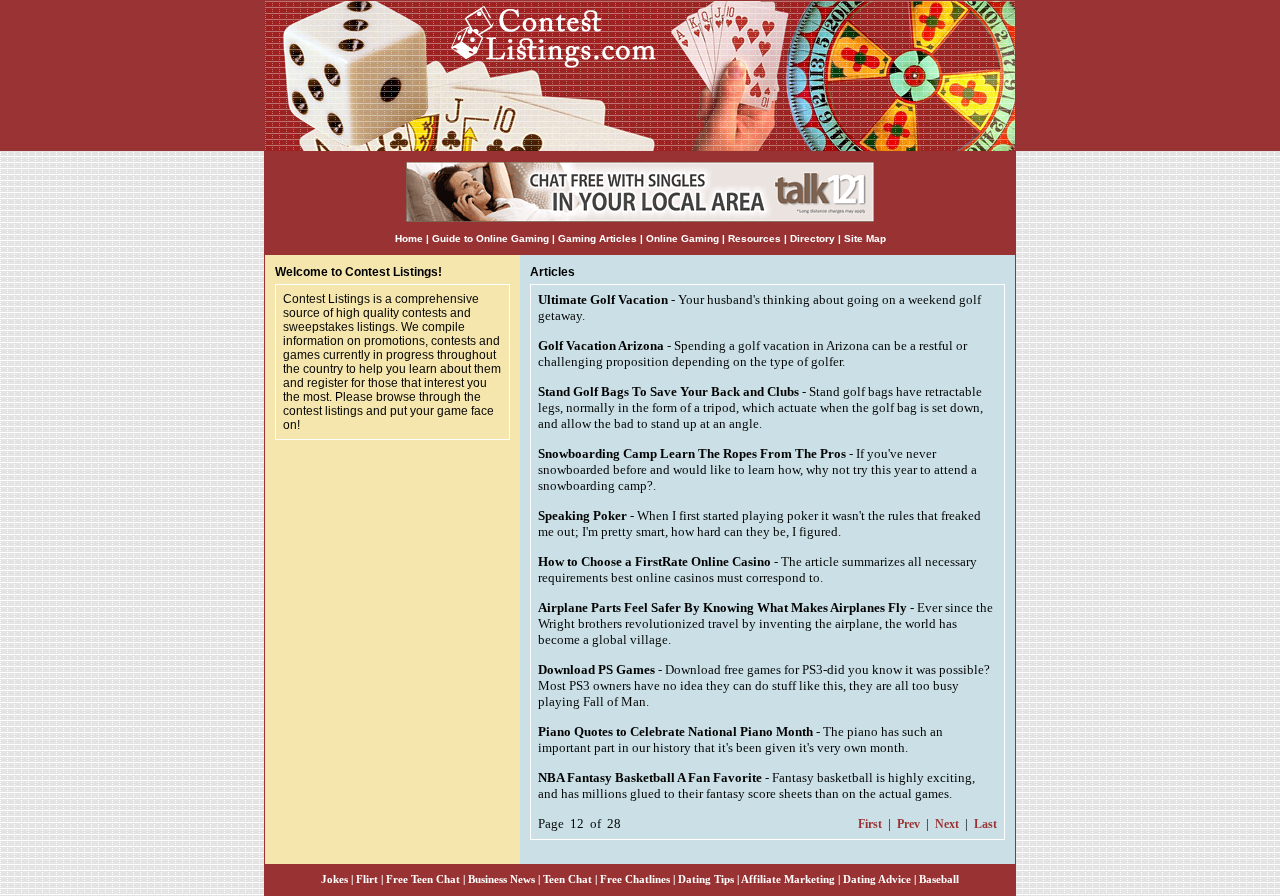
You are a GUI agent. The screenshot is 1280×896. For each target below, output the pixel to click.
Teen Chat (567, 879)
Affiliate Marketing (788, 879)
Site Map (865, 238)
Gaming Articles (599, 238)
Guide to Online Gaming (490, 238)
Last (985, 824)
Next (947, 824)
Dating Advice (877, 879)
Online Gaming (682, 238)
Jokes (334, 879)
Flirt (367, 879)
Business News (501, 879)
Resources (754, 238)
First (870, 824)
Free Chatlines (635, 879)
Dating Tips (706, 879)
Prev (908, 824)
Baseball (939, 879)
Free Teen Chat (423, 879)
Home (409, 238)
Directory (812, 238)
